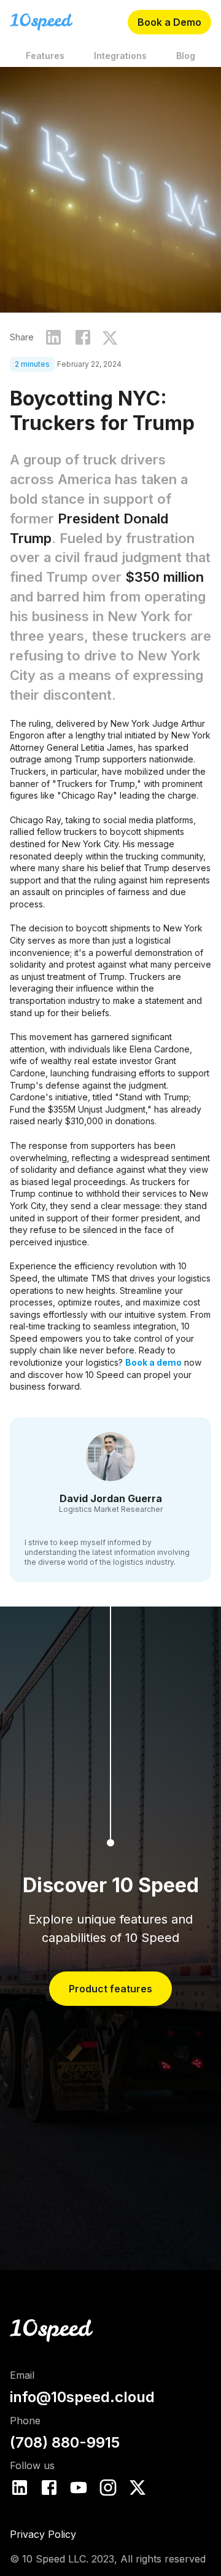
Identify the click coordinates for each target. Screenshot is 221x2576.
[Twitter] (138, 2488)
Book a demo (153, 1362)
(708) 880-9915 (65, 2442)
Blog (186, 56)
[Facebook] (49, 2488)
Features (45, 56)
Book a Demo (169, 22)
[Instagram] (108, 2488)
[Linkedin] (20, 2488)
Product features (110, 1989)
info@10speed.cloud (82, 2397)
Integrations (120, 56)
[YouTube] (79, 2488)
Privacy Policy (43, 2534)
